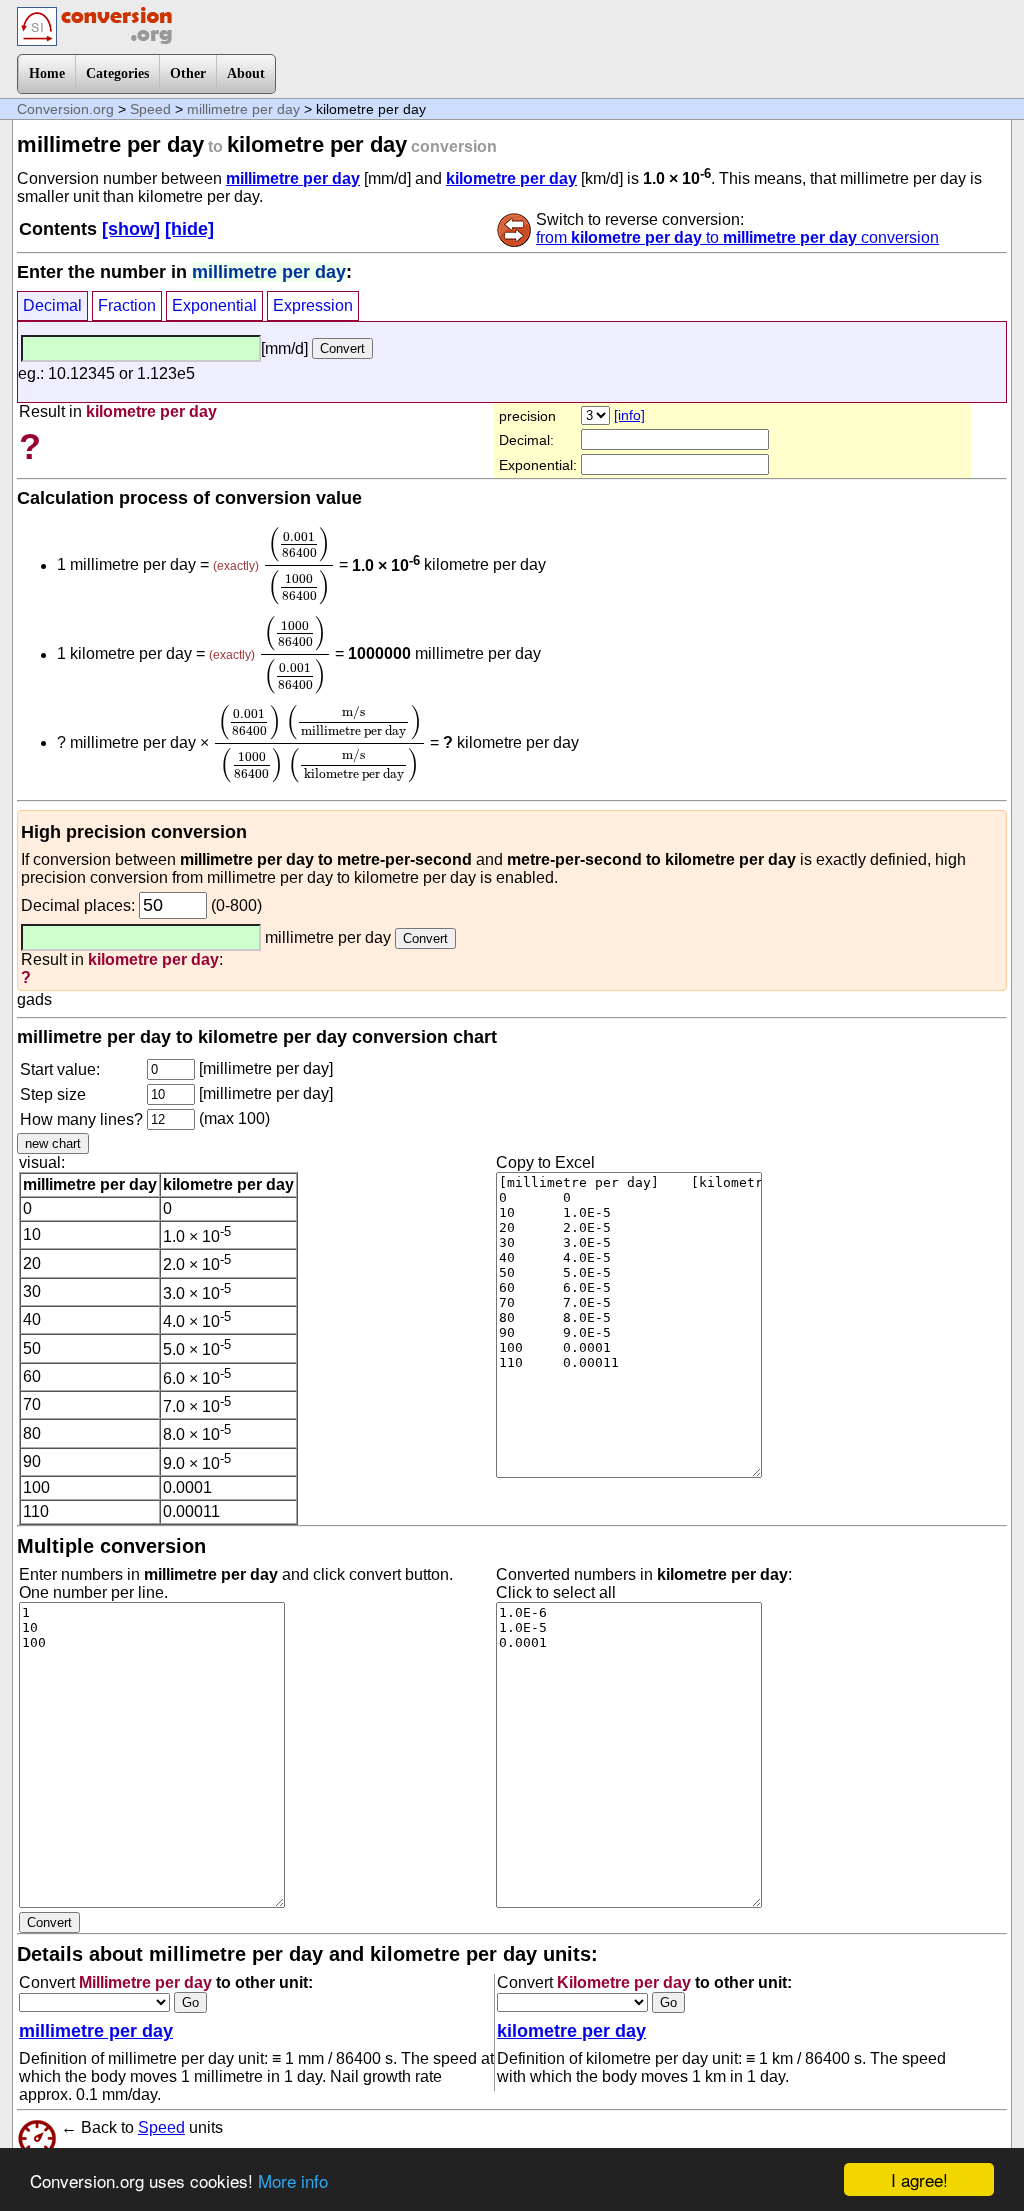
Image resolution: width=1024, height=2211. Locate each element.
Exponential (214, 305)
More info (293, 2180)
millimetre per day (243, 109)
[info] (629, 415)
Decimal (52, 305)
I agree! (919, 2179)
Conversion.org (65, 109)
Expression (313, 305)
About (246, 73)
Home (47, 73)
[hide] (189, 229)
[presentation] (299, 565)
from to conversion (737, 237)
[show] (131, 229)
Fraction (127, 305)
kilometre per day (511, 178)
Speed (150, 109)
